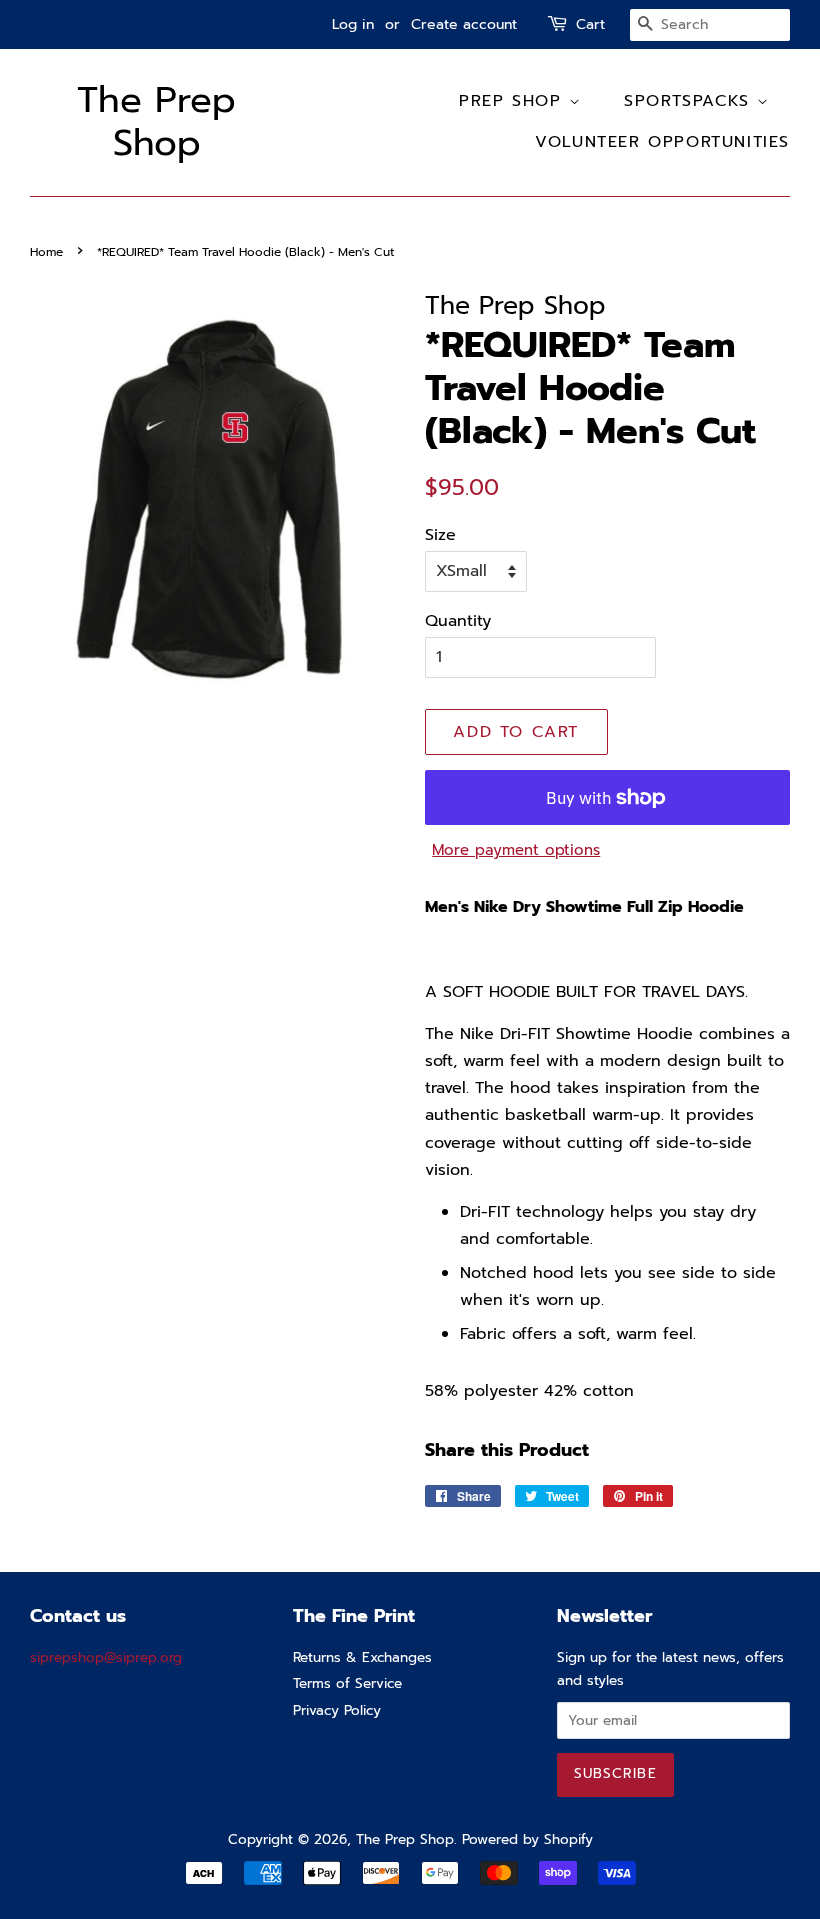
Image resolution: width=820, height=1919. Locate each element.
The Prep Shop (156, 122)
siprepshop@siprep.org (106, 1657)
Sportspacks (690, 101)
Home (46, 252)
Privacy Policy (337, 1710)
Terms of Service (347, 1683)
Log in (353, 24)
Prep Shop (514, 101)
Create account (464, 24)
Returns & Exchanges (362, 1657)
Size (440, 535)
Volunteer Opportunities (662, 142)
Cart (590, 24)
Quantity (458, 621)
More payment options (516, 850)
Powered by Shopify (527, 1839)
